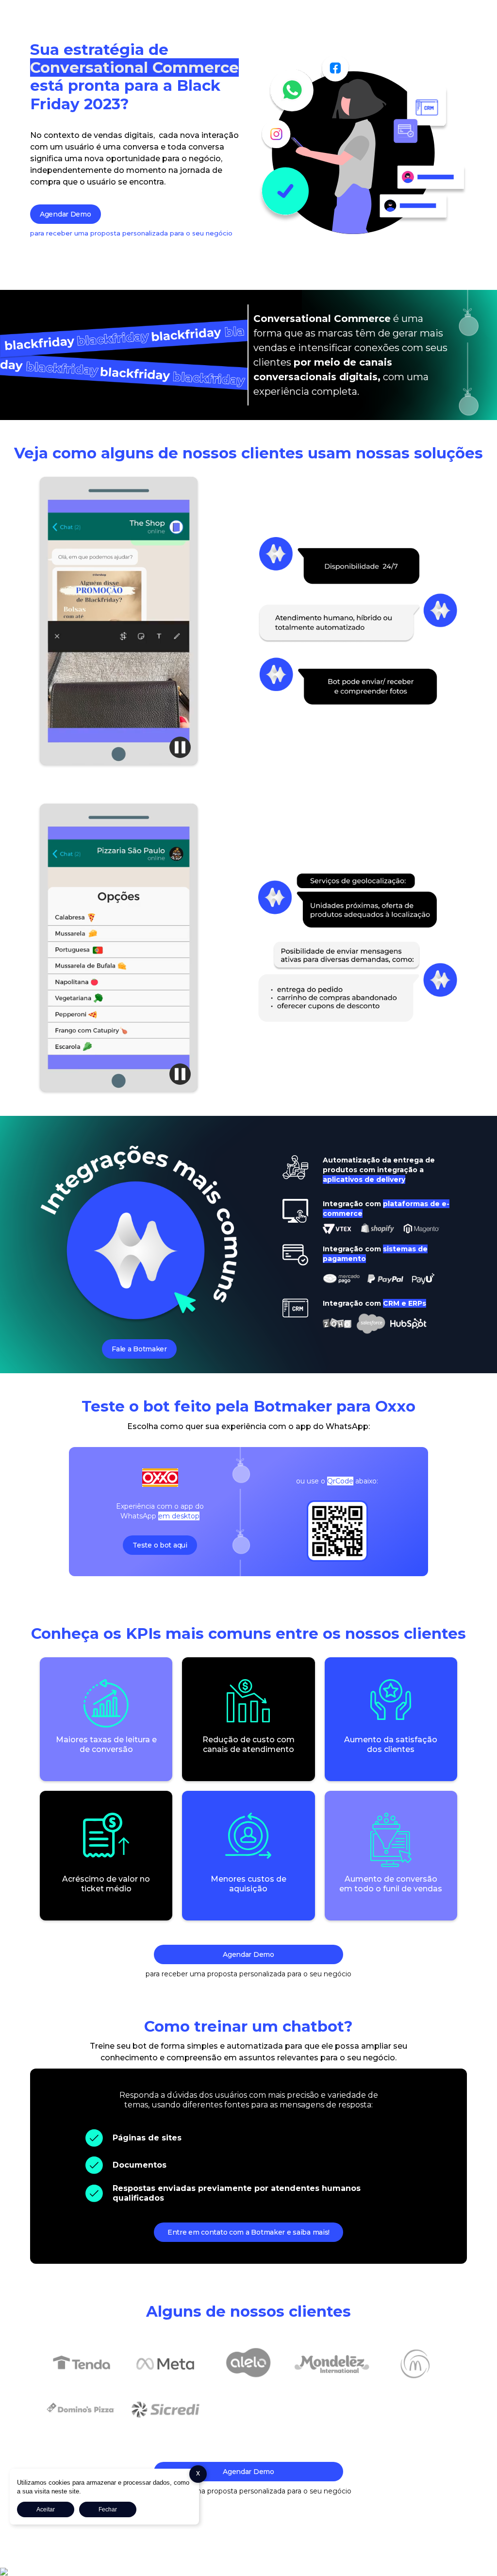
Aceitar (46, 2509)
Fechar (108, 2509)
